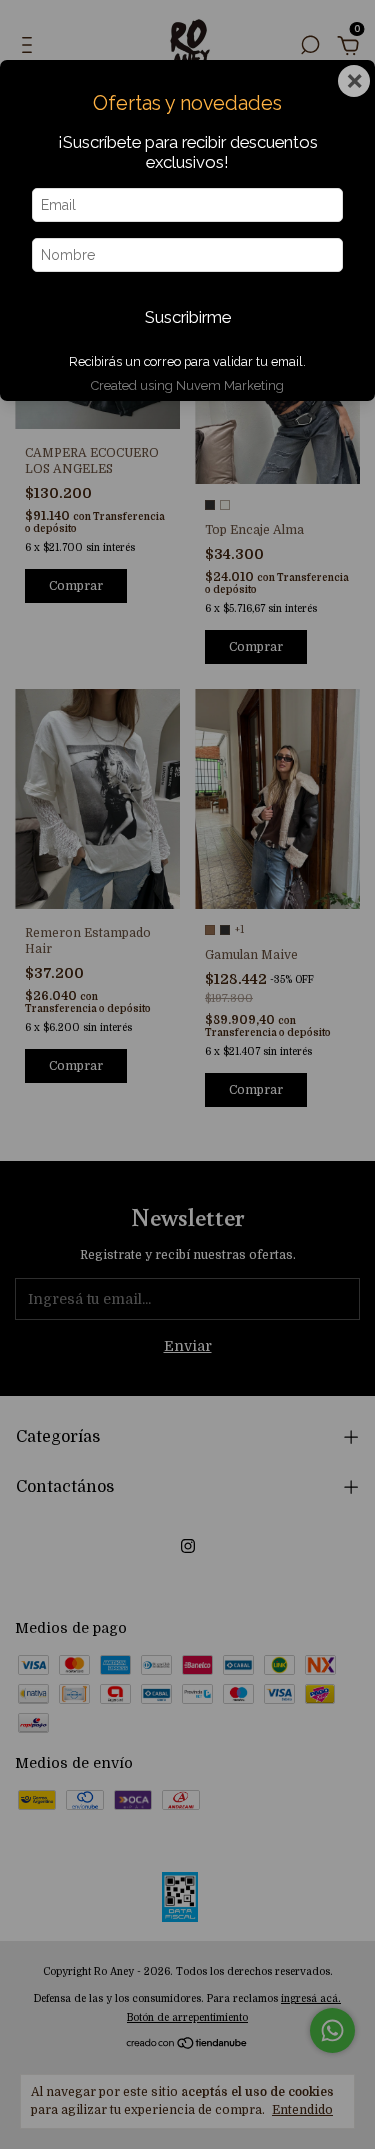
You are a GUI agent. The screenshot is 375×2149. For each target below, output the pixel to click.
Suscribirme (188, 317)
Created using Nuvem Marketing (187, 385)
